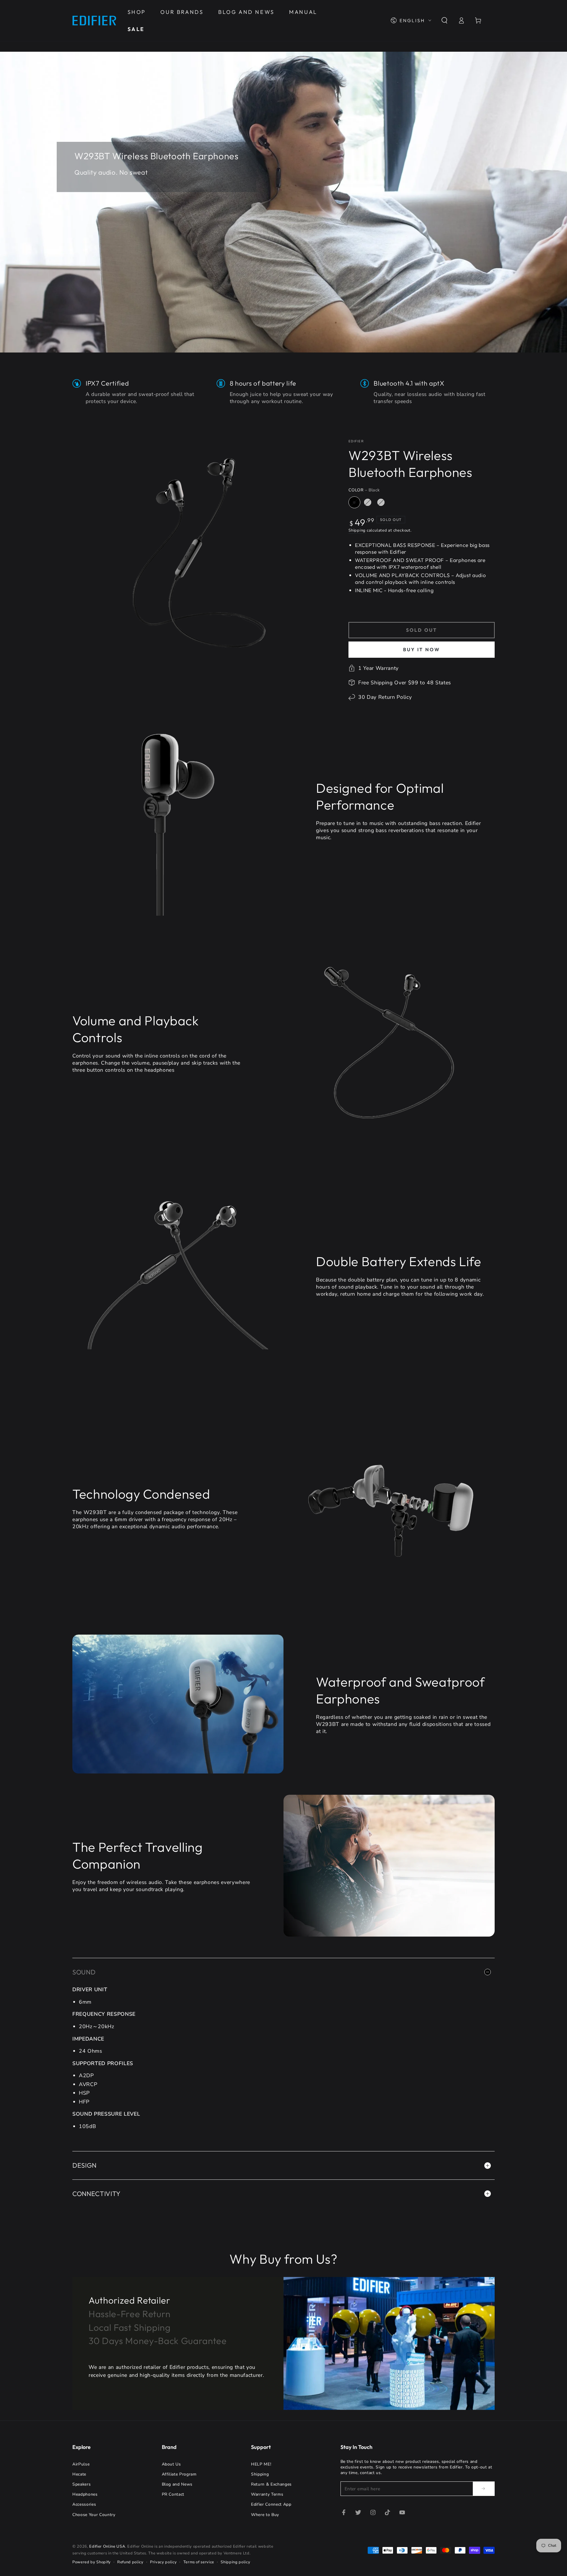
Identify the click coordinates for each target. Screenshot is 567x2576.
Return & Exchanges (271, 2484)
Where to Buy (265, 2515)
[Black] (354, 502)
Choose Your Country (94, 2515)
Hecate (79, 2474)
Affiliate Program (179, 2474)
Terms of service (199, 2562)
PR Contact (173, 2494)
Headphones (85, 2494)
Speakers (82, 2484)
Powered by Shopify (92, 2562)
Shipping (357, 530)
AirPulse (81, 2464)
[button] (444, 20)
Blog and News (177, 2484)
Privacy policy (163, 2562)
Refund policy (130, 2562)
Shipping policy (235, 2562)
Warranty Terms (267, 2494)
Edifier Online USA (107, 2546)
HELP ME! (261, 2464)
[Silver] (381, 502)
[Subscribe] (484, 2489)
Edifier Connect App (271, 2504)
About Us (171, 2464)
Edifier (356, 441)
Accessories (84, 2504)
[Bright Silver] (368, 502)
